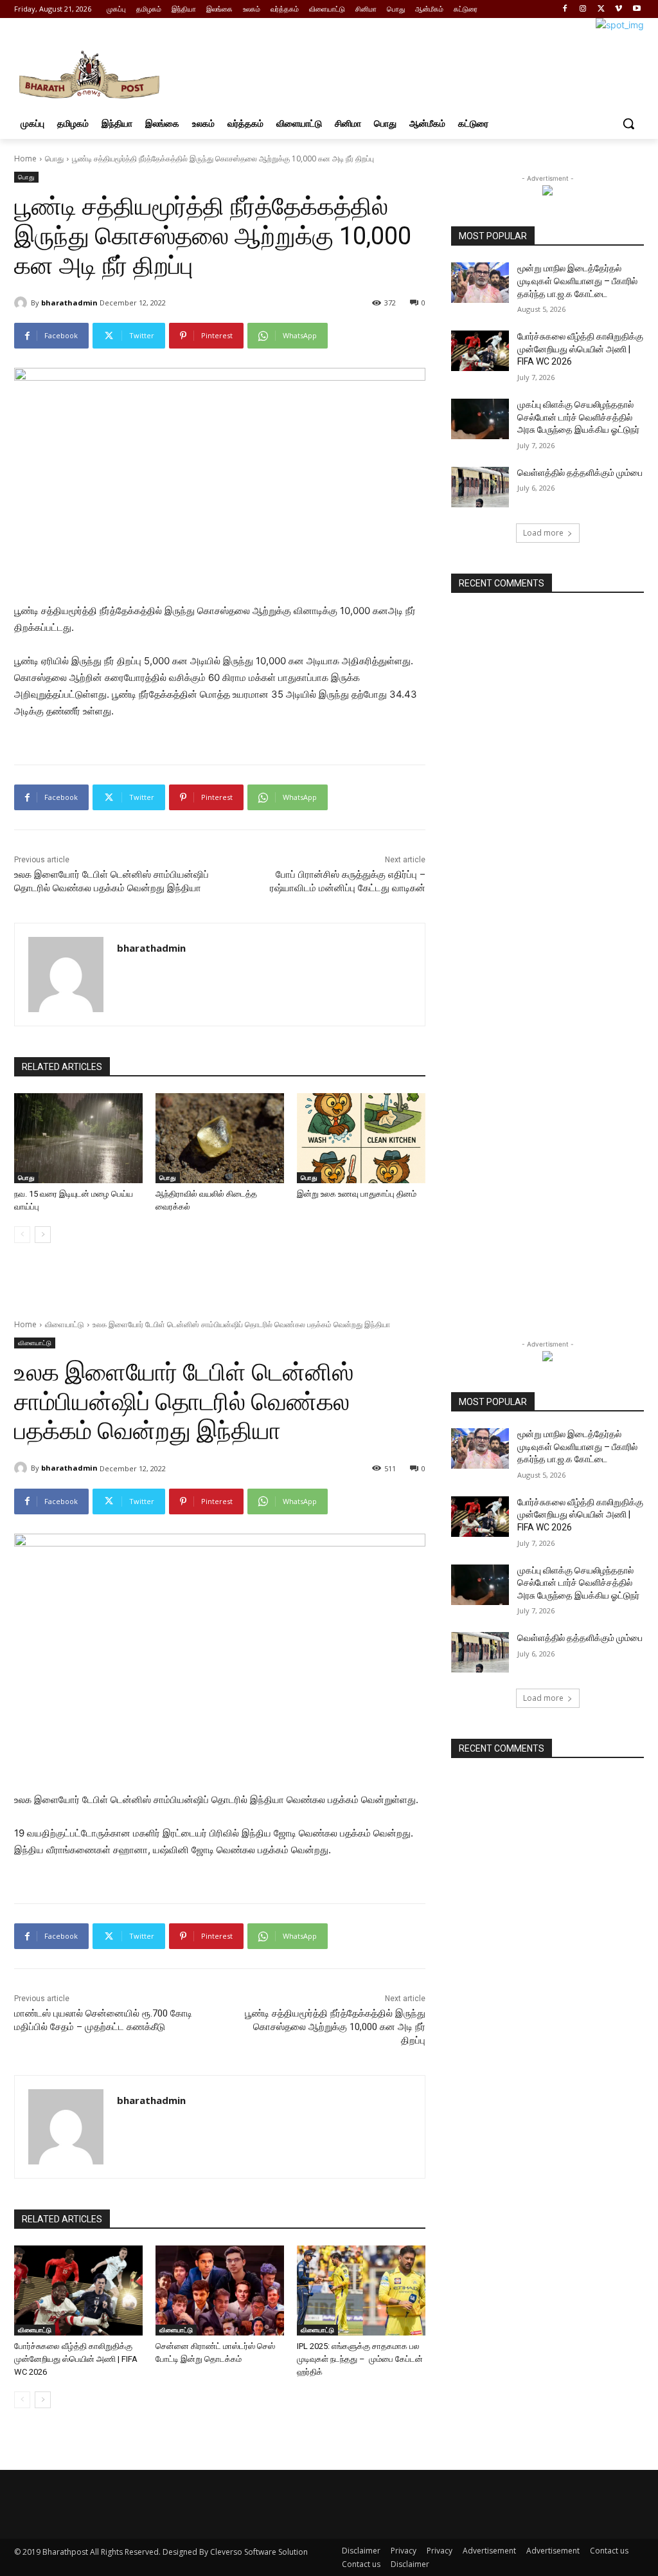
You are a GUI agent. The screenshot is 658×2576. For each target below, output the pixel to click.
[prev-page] (22, 1235)
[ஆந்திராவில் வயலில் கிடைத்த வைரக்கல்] (220, 1138)
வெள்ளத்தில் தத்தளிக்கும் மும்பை (580, 473)
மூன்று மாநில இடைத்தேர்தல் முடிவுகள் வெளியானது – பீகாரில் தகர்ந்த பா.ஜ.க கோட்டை (577, 281)
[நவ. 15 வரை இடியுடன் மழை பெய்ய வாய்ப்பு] (78, 1138)
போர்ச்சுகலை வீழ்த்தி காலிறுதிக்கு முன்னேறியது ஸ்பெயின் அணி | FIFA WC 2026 (580, 349)
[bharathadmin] (22, 303)
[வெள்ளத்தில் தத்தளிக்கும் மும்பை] (480, 487)
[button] (628, 123)
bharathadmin (69, 303)
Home (25, 159)
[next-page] (43, 1235)
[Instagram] (583, 9)
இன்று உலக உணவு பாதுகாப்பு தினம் (357, 1194)
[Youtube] (636, 9)
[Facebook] (565, 9)
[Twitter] (601, 9)
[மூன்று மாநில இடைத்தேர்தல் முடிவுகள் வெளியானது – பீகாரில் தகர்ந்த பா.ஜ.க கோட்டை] (480, 283)
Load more (543, 533)
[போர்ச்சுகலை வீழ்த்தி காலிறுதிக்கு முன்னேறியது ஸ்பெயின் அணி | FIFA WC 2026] (480, 351)
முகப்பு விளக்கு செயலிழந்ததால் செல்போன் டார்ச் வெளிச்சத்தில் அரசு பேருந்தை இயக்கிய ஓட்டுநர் (578, 417)
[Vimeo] (618, 9)
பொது (54, 159)
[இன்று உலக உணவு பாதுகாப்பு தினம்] (361, 1138)
